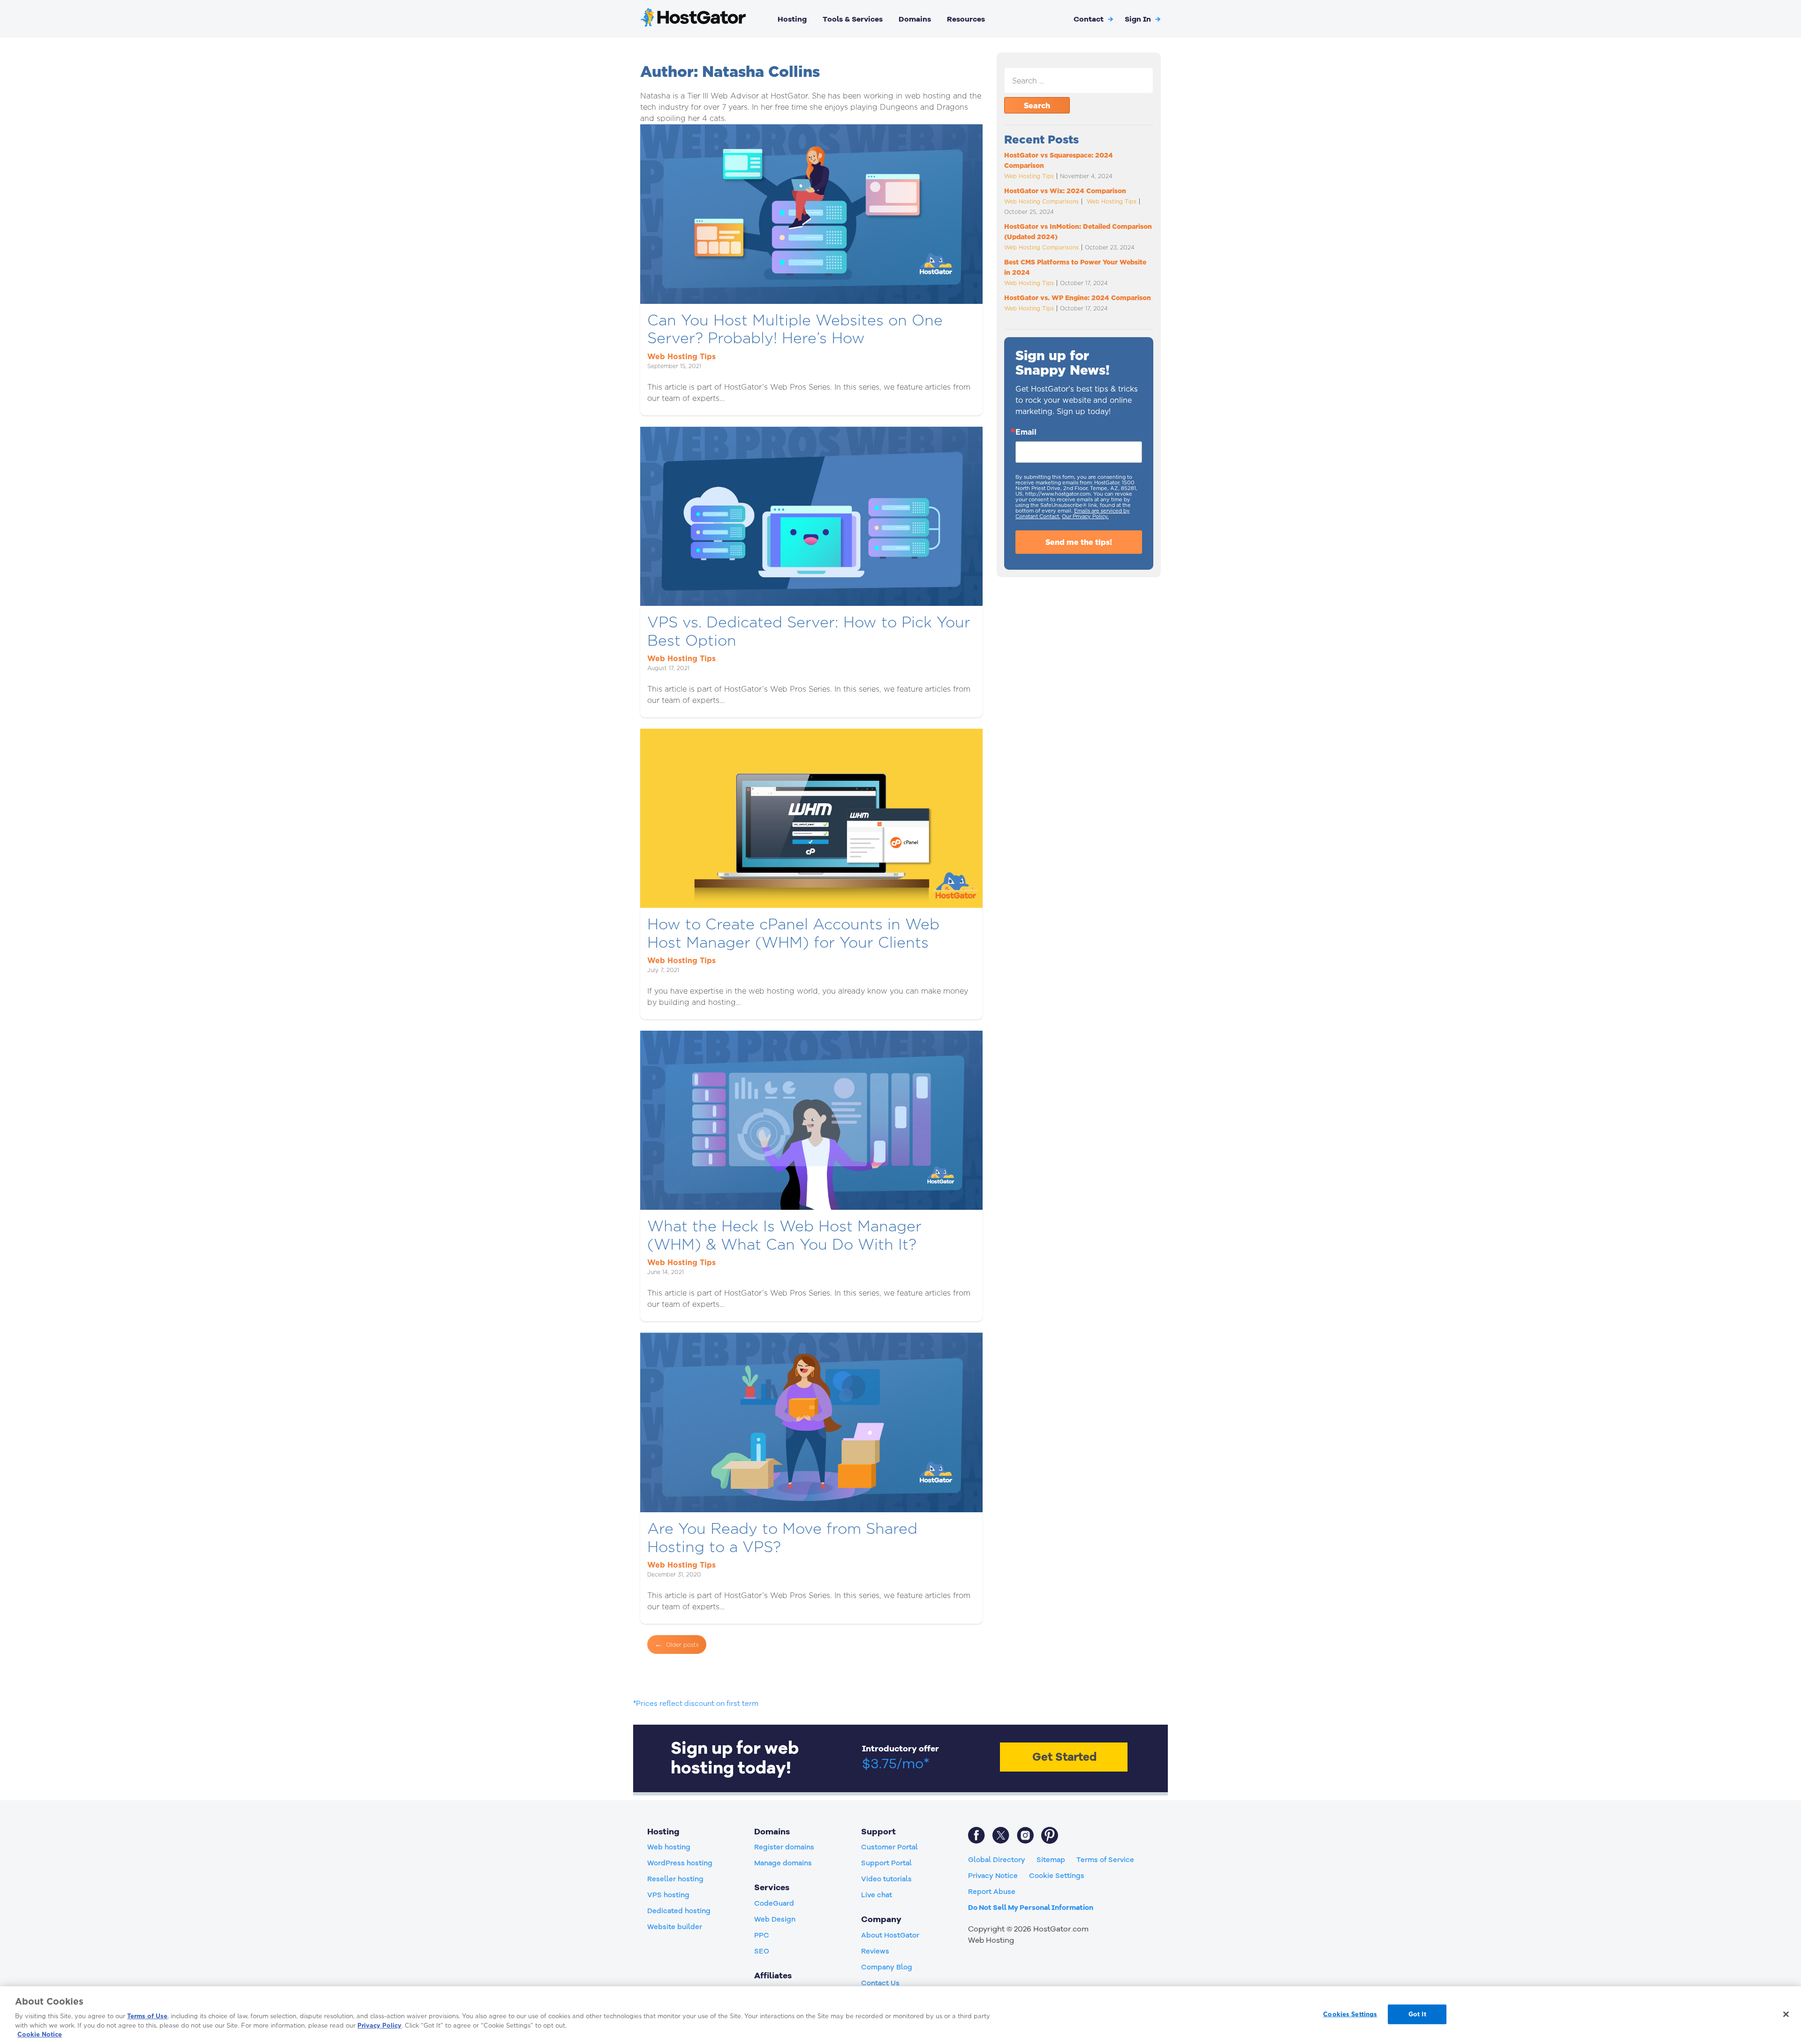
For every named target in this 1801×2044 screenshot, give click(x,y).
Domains (915, 19)
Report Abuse (992, 1892)
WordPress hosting (680, 1863)
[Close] (1786, 2014)
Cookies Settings (1350, 2014)
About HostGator (890, 1935)
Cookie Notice (40, 2034)
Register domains (784, 1847)
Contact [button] (1093, 19)
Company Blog (887, 1967)
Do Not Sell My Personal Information (1031, 1908)
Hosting (792, 19)
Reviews (875, 1951)
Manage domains (783, 1863)
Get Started (1064, 1757)
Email (1026, 432)
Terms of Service (1105, 1860)
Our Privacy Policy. (1085, 516)
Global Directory (997, 1860)
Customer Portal (889, 1847)
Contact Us (880, 1983)
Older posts (682, 1645)
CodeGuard (774, 1903)
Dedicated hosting (679, 1911)
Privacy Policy (379, 2025)
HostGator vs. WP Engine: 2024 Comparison (1078, 298)
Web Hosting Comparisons (1041, 201)
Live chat (877, 1895)
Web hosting (669, 1847)
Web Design (775, 1919)
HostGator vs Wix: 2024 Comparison (1065, 191)
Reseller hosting (675, 1879)
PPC (762, 1935)
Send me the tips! (1079, 542)
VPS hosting (668, 1895)
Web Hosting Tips (681, 356)
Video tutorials (886, 1879)
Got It (1417, 2014)
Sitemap (1051, 1860)
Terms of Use (147, 2016)
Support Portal (886, 1863)
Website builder (675, 1927)
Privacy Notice (993, 1876)
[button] (1143, 19)
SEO (762, 1951)
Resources (966, 19)
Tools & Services (853, 19)
